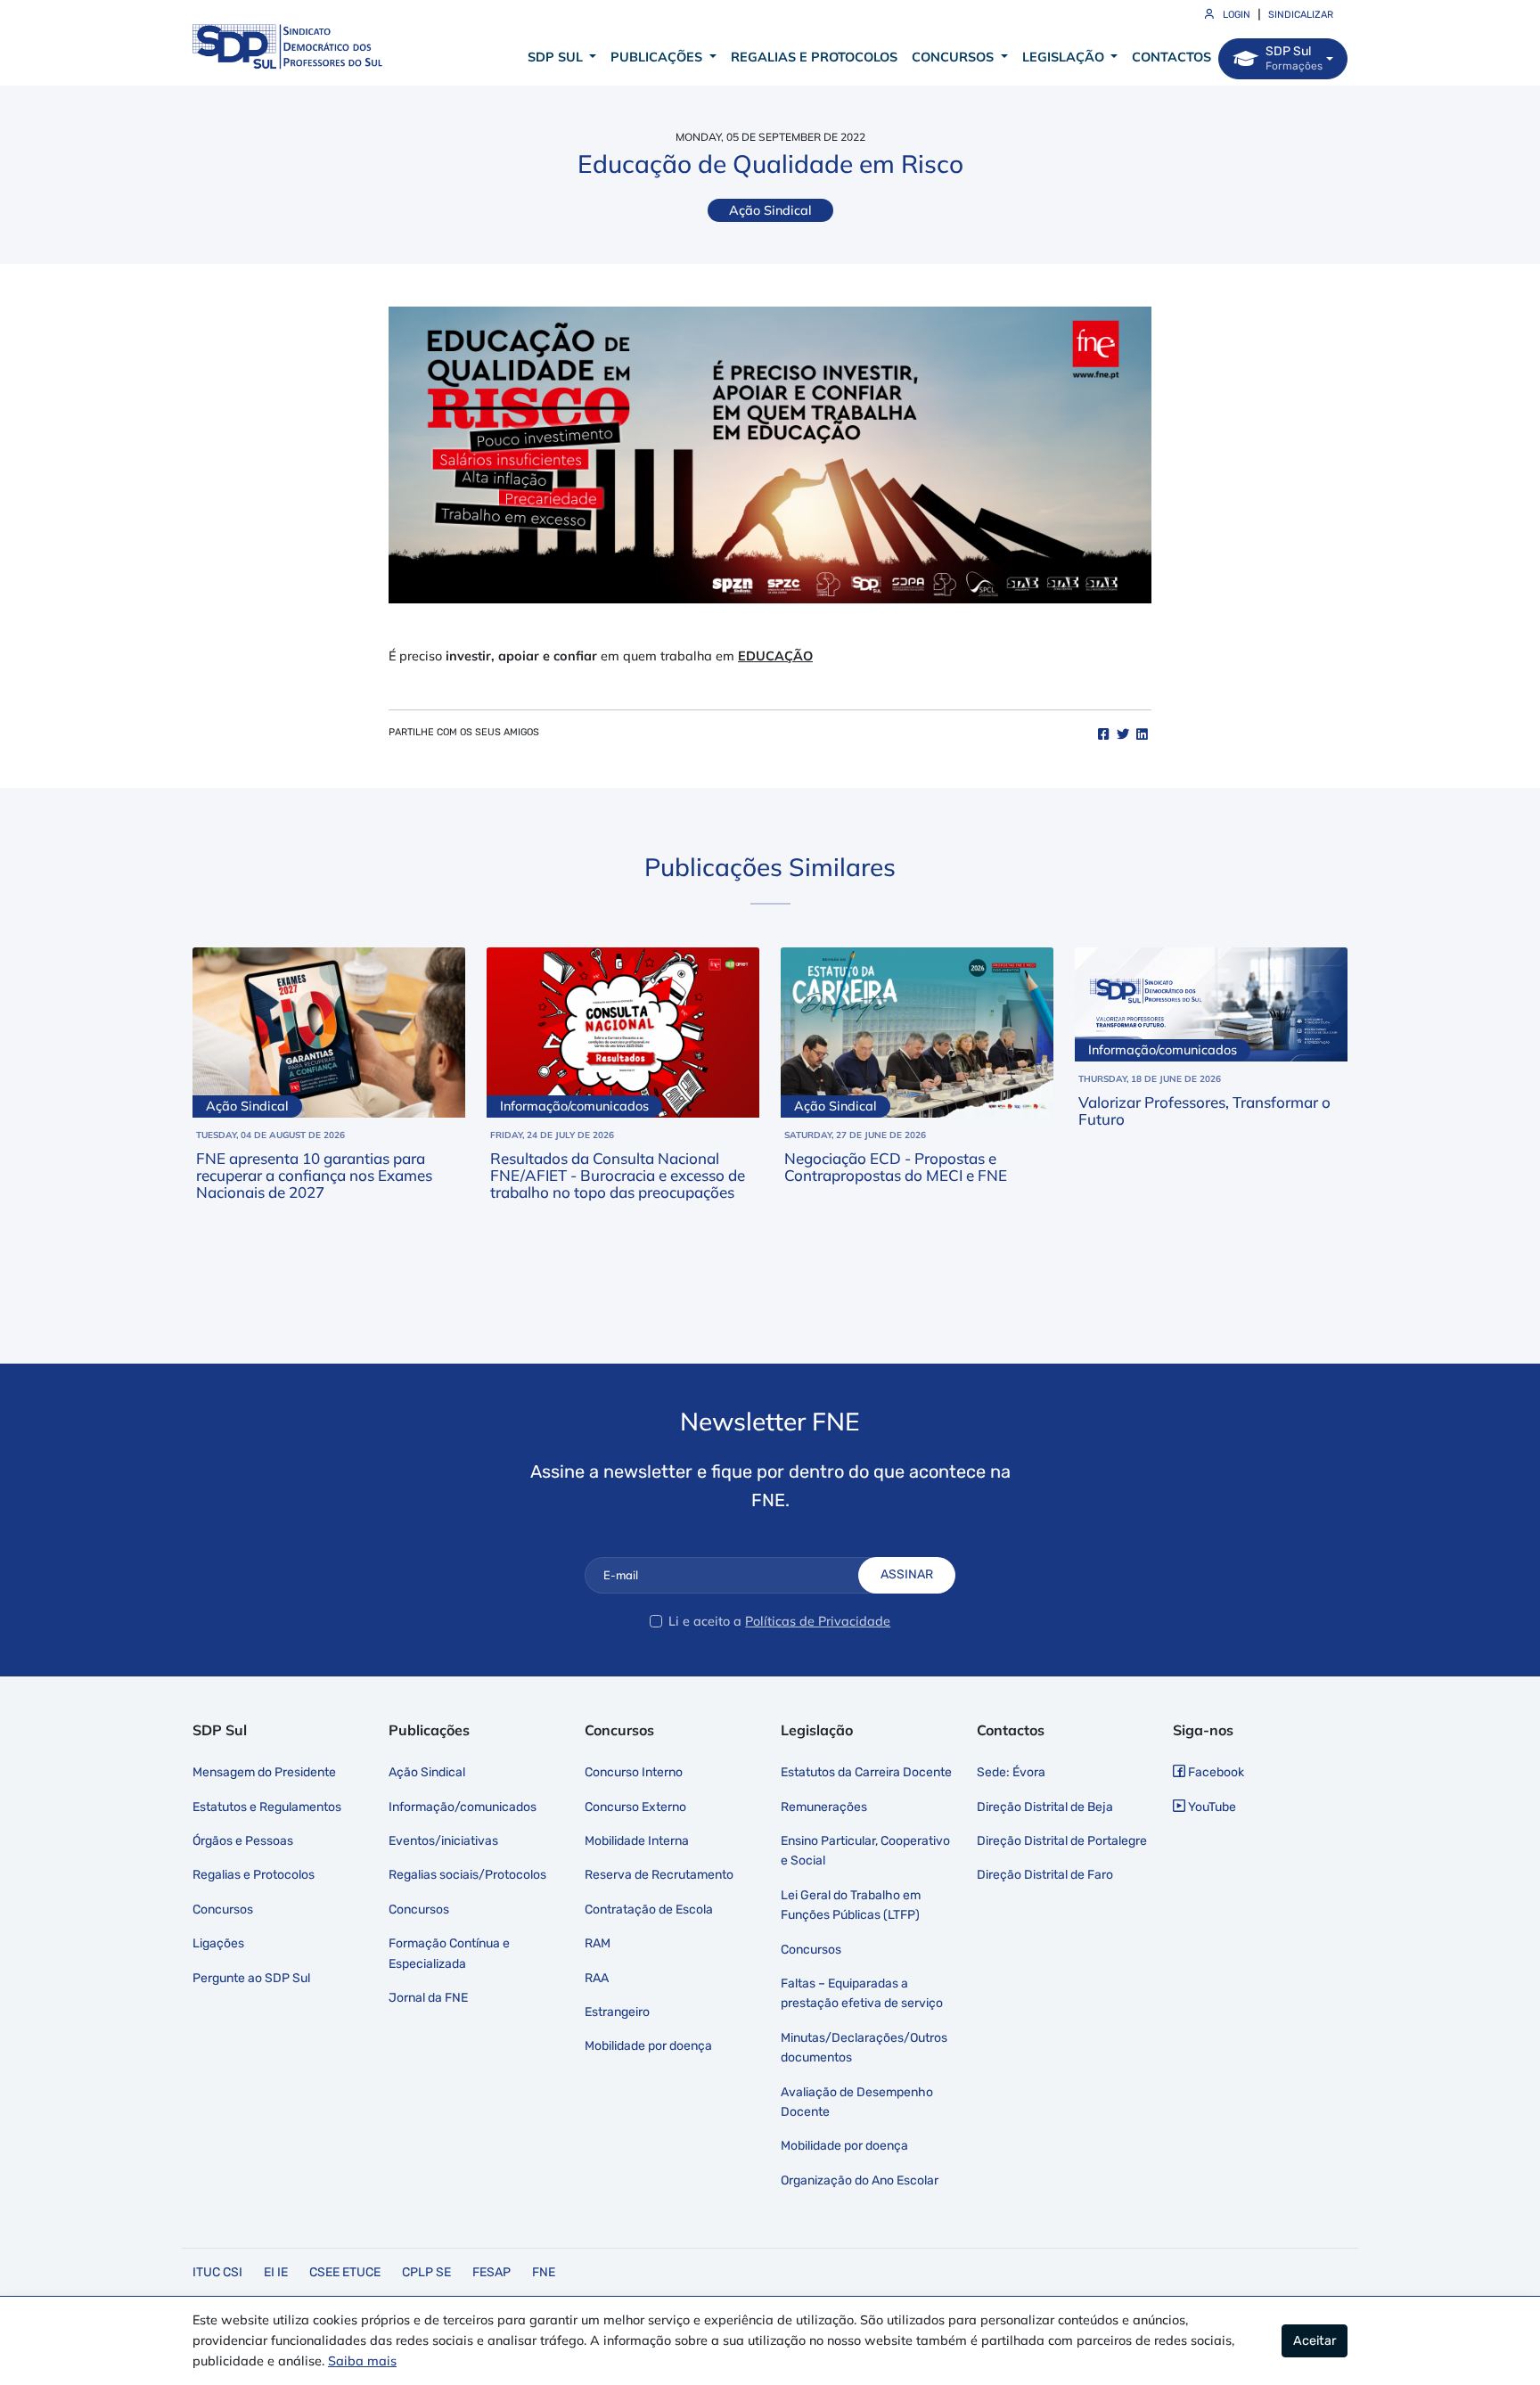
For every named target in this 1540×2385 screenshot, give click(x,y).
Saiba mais (362, 2361)
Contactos (1171, 57)
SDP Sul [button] (557, 57)
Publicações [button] (658, 57)
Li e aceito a (705, 1621)
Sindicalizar (1301, 15)
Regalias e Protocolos (814, 57)
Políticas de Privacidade (818, 1621)
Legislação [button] (1065, 57)
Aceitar (1315, 2341)
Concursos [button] (954, 57)
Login (1235, 15)
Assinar (907, 1574)
